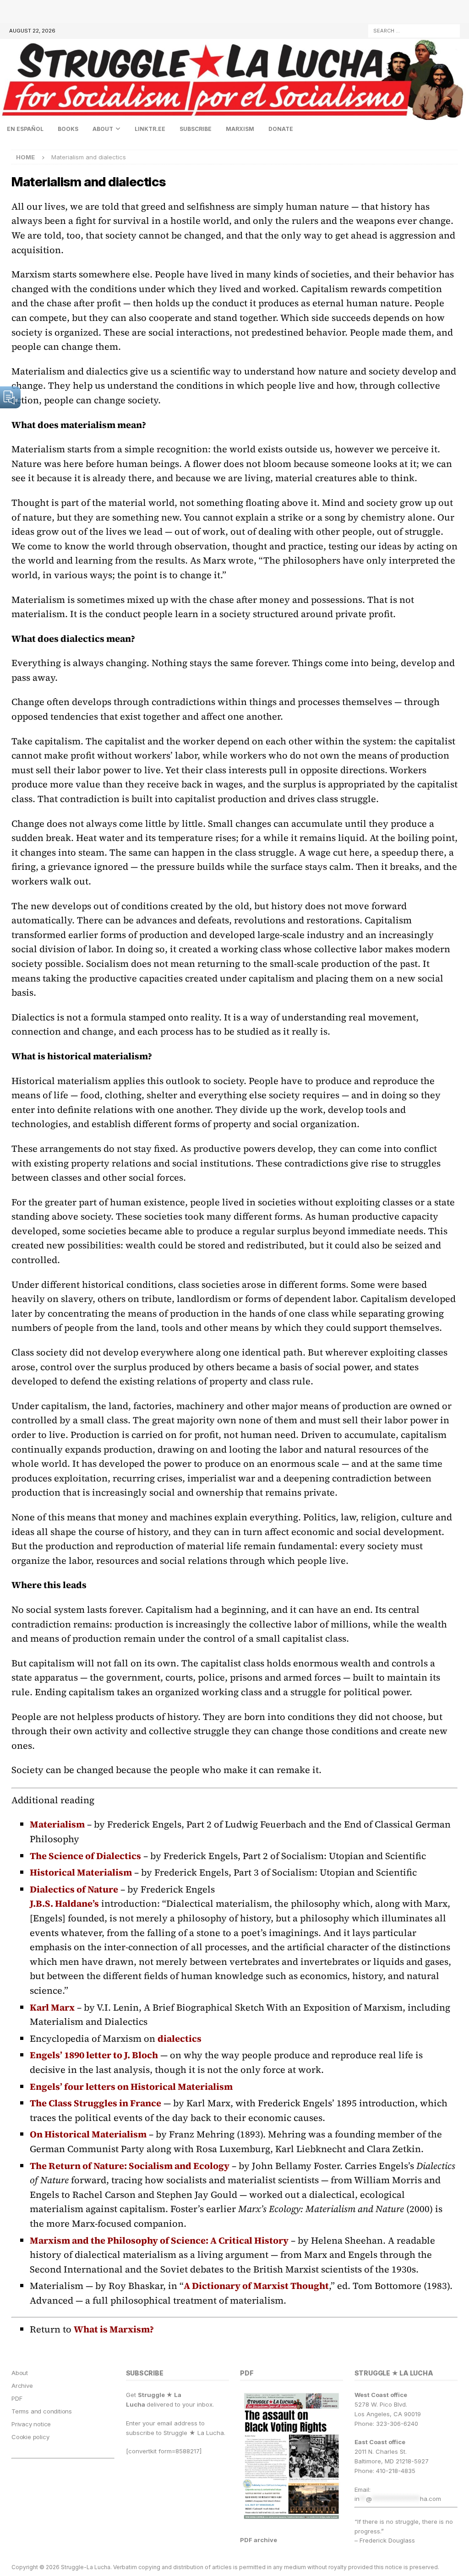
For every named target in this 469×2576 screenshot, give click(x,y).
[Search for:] (414, 30)
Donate (281, 129)
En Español (25, 129)
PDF (17, 2398)
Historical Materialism (81, 1872)
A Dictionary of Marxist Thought (256, 2286)
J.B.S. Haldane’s (64, 1904)
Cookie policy (30, 2437)
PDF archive (259, 2540)
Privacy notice (31, 2424)
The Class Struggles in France (95, 2103)
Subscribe (196, 129)
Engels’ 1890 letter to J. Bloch (94, 2055)
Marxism (240, 129)
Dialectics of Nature (74, 1889)
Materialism (57, 1824)
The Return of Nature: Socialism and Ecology (130, 2166)
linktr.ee (150, 129)
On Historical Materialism (88, 2134)
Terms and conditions (42, 2411)
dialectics (180, 2039)
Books (68, 129)
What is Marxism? (114, 2329)
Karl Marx (52, 2007)
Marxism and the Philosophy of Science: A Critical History (159, 2240)
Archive (22, 2386)
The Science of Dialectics (85, 1856)
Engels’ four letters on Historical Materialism (131, 2087)
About (103, 129)
